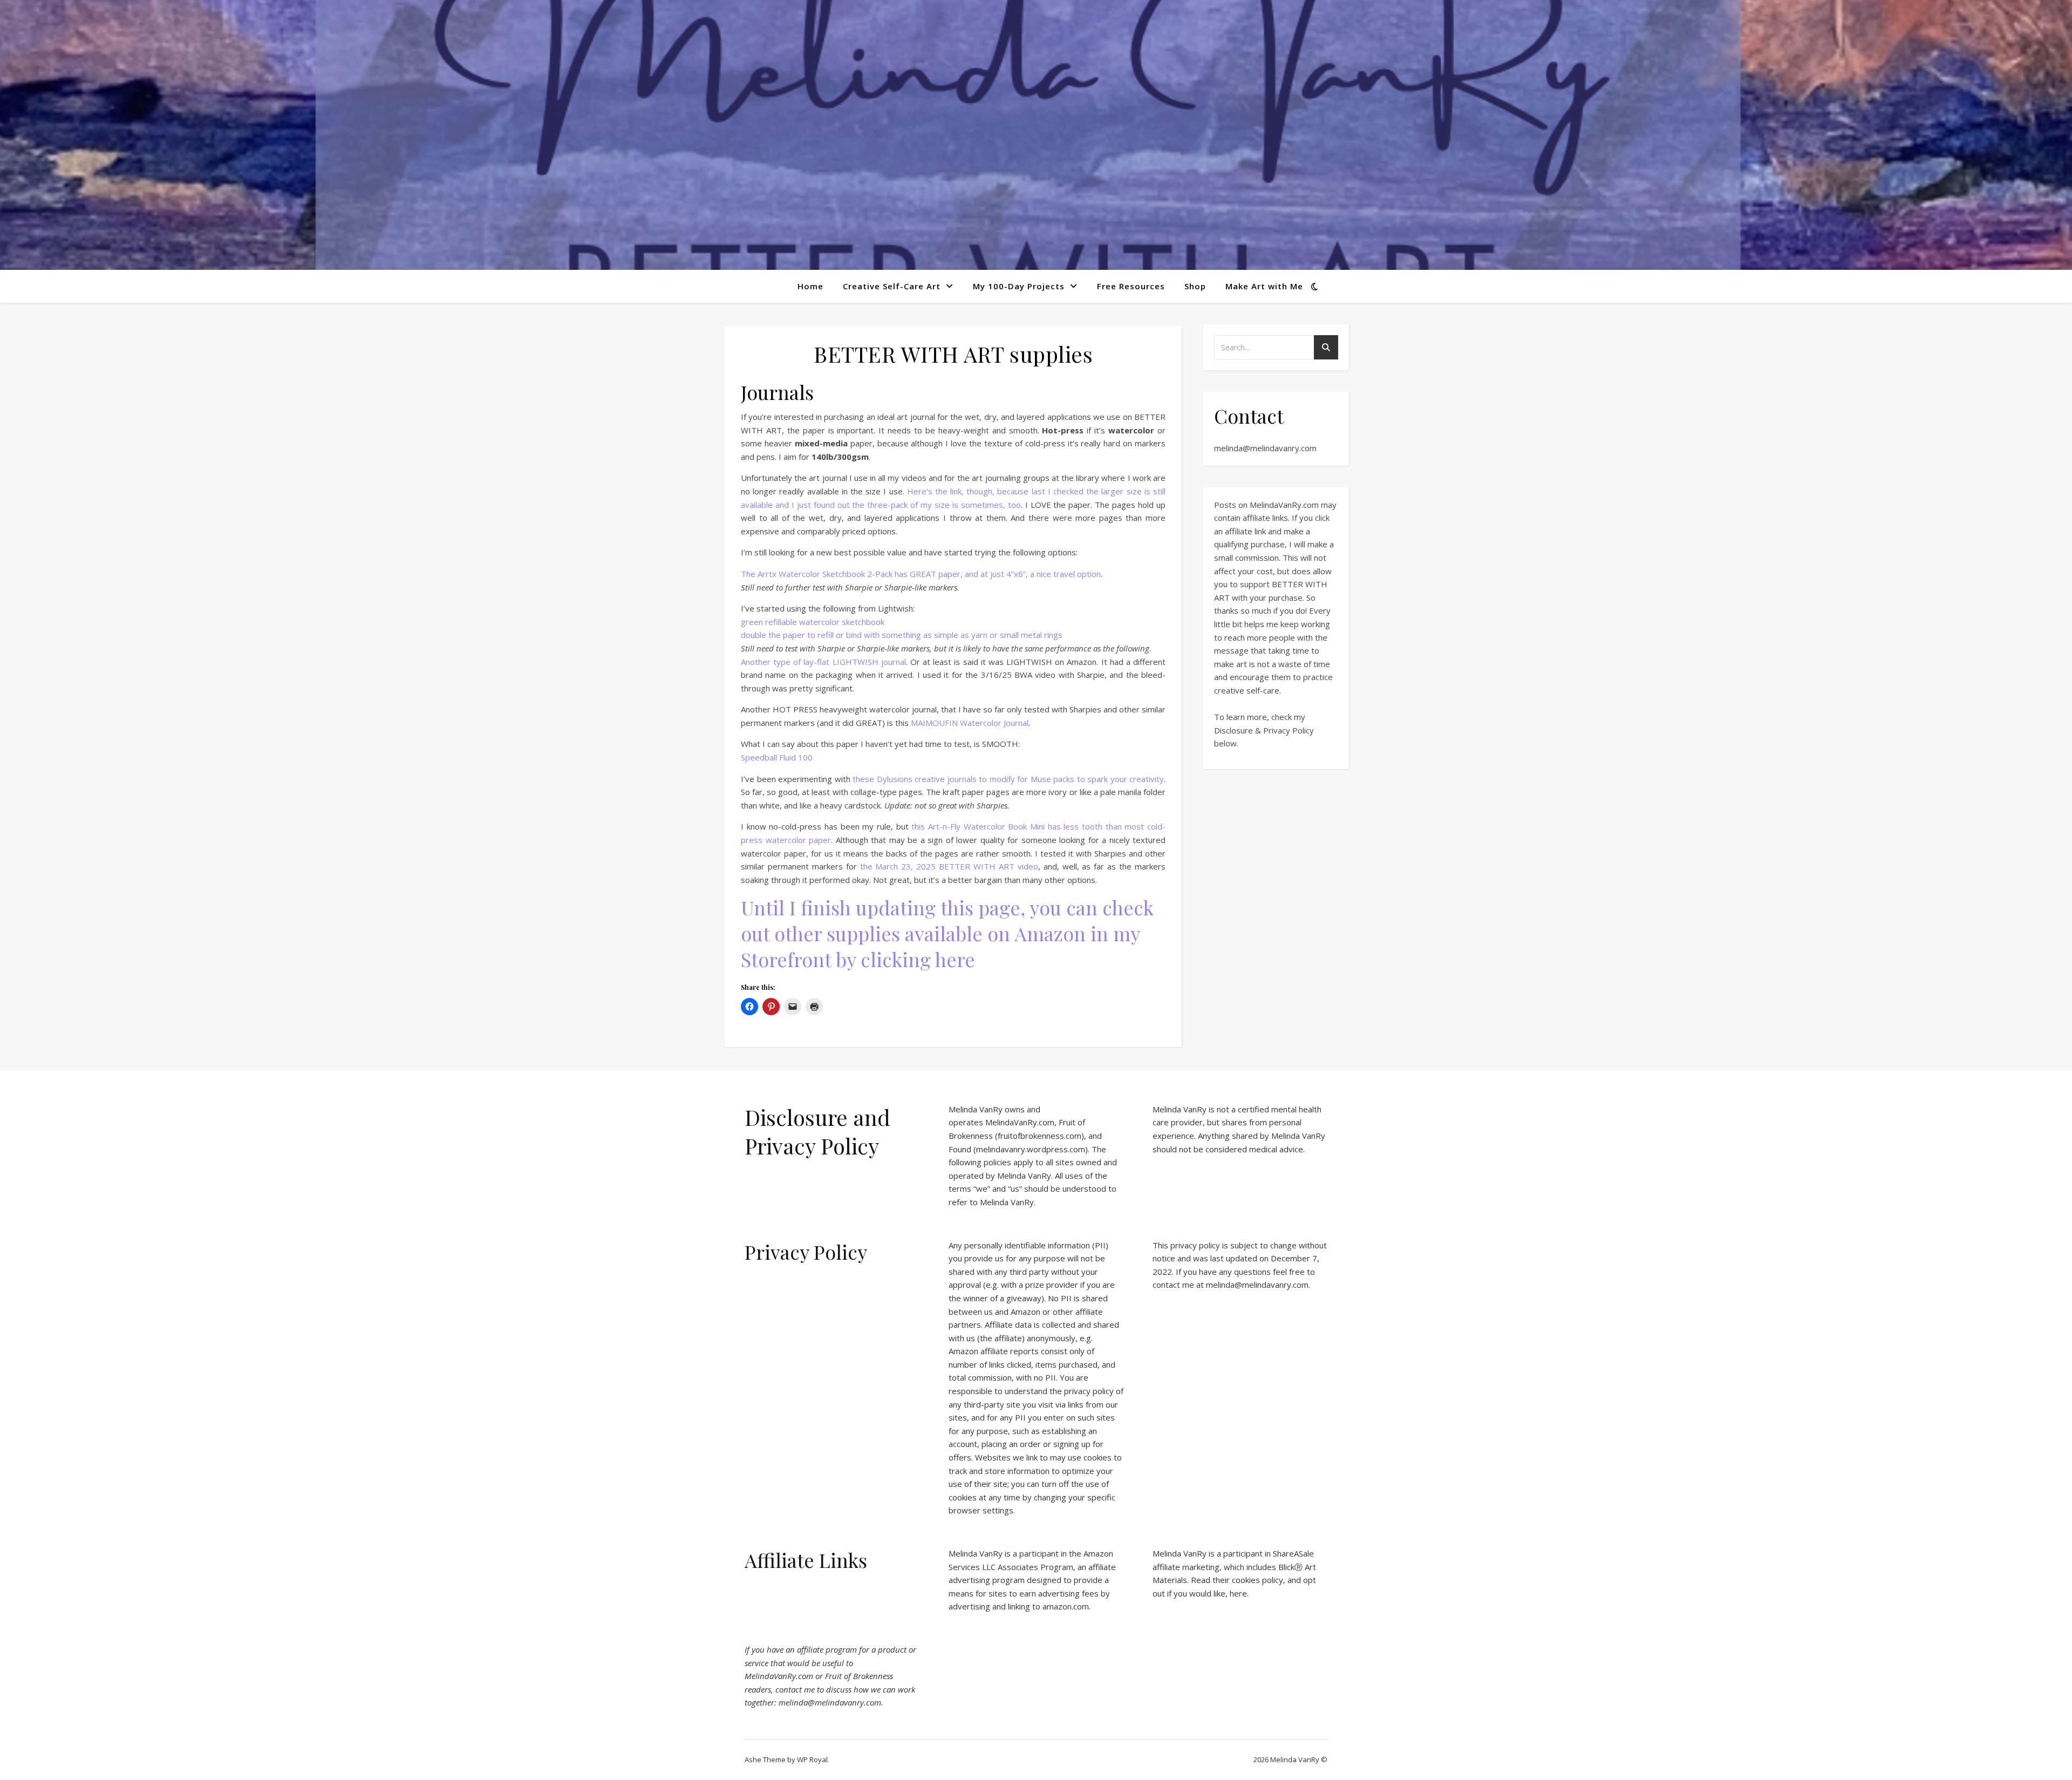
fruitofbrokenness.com (1040, 1136)
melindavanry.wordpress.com (1031, 1149)
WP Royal (812, 1759)
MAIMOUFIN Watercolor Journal (970, 723)
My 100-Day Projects (1019, 286)
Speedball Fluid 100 (777, 757)
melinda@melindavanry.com (1265, 448)
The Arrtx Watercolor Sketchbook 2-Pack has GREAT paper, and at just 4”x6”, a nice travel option (921, 574)
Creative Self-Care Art (892, 286)
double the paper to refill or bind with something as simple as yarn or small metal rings (902, 635)
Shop (1195, 286)
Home (810, 286)
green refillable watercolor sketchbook (813, 622)
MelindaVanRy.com (1020, 1122)
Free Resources (1131, 286)
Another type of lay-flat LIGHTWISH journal (823, 662)
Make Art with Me (1264, 286)
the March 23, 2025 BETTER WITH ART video (949, 866)
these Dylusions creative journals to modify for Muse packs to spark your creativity (1008, 779)
